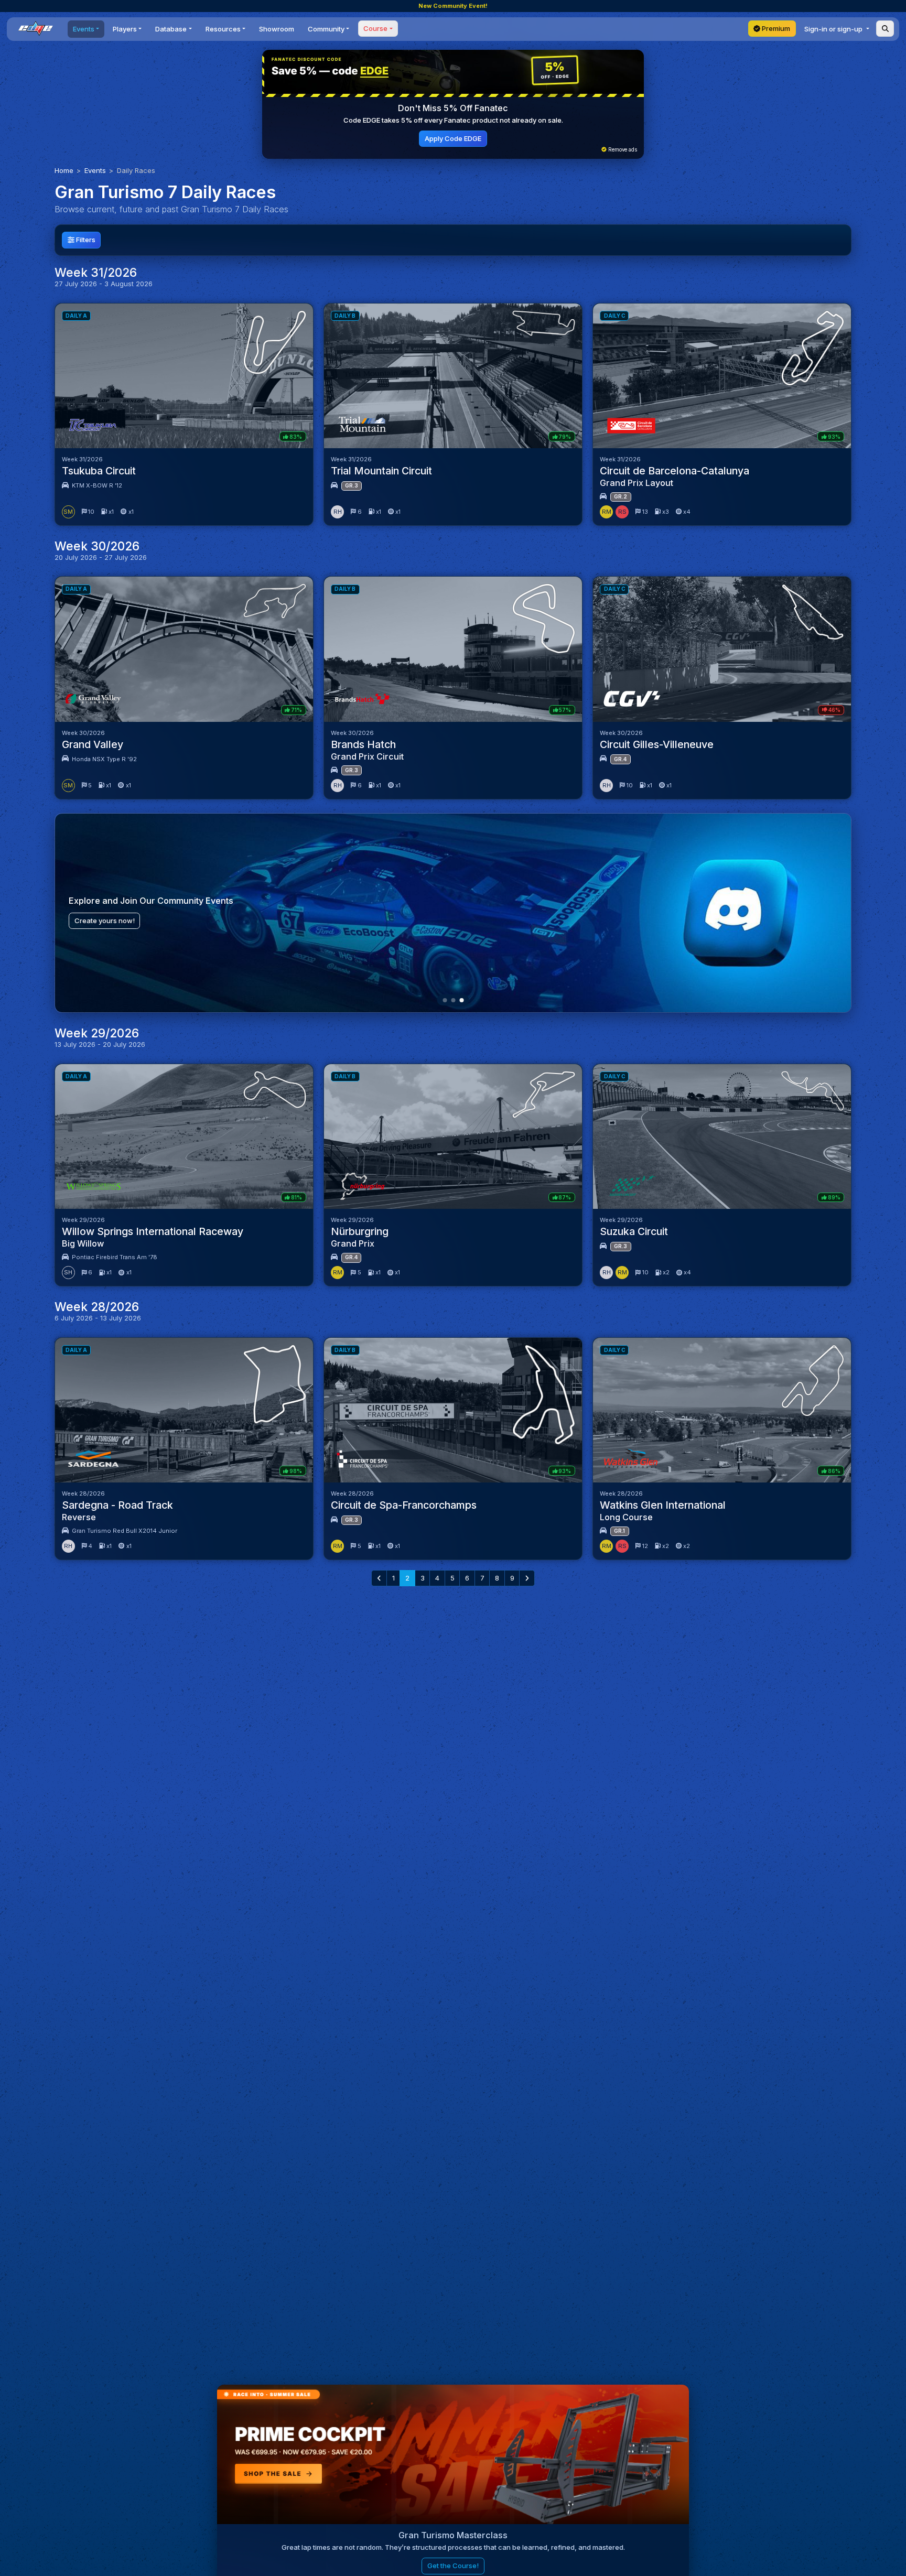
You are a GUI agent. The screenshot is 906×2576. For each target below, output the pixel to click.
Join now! (90, 921)
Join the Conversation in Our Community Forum (165, 901)
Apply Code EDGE (453, 138)
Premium (775, 28)
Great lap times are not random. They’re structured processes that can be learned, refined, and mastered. (453, 2547)
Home (64, 170)
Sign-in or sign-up (834, 29)
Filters (85, 240)
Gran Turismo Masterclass (453, 2535)
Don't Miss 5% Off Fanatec (453, 108)
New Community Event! (453, 6)
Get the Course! (453, 2566)
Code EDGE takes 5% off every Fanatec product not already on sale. (453, 120)
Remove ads (622, 150)
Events (95, 170)
